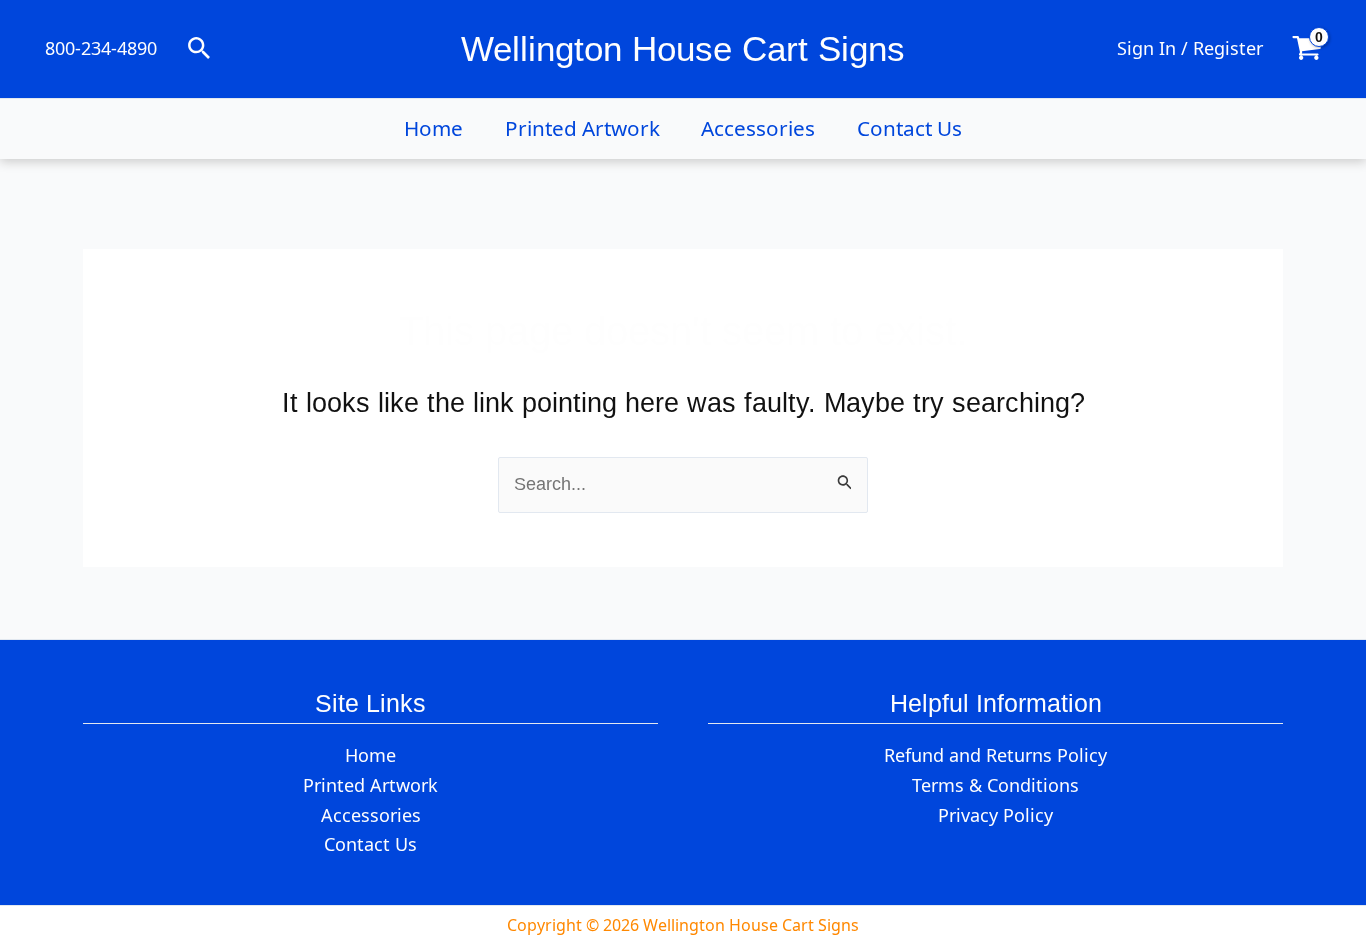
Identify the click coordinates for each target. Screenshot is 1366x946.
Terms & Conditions (995, 785)
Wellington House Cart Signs (683, 48)
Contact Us (909, 128)
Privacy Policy (995, 815)
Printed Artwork (582, 128)
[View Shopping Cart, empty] (1307, 48)
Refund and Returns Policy (995, 755)
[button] (199, 49)
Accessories (758, 128)
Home (433, 128)
